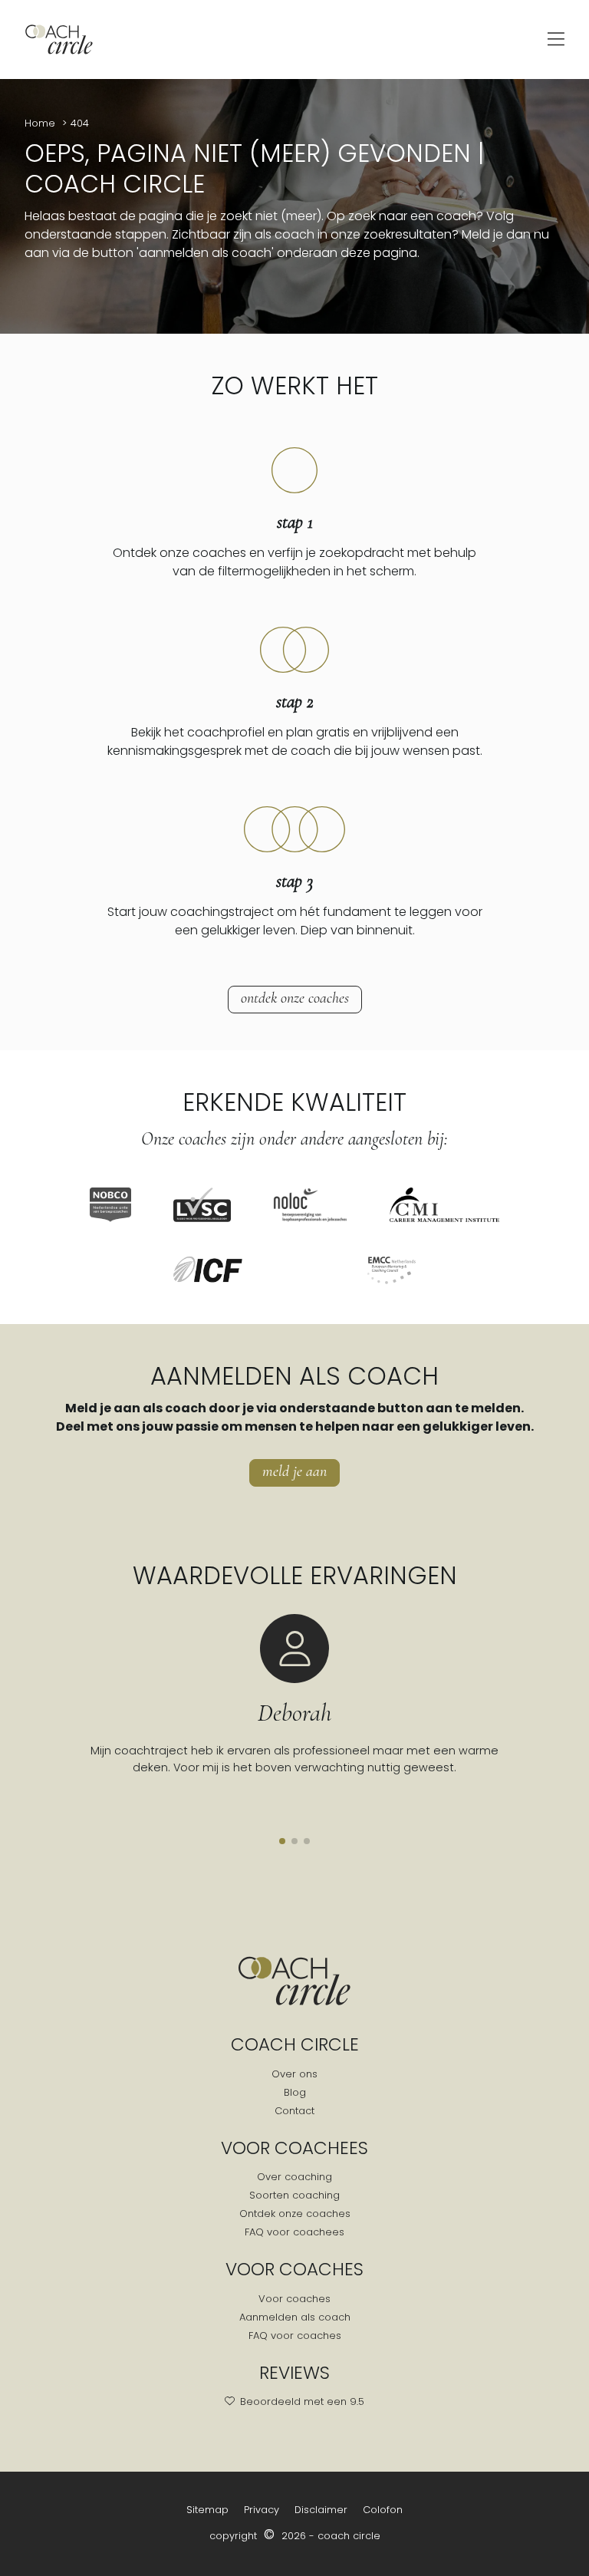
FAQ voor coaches (295, 2336)
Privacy (262, 2510)
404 (80, 123)
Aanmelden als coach (295, 2317)
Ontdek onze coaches (295, 998)
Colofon (383, 2510)
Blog (295, 2092)
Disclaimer (321, 2510)
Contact (294, 2111)
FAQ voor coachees (294, 2232)
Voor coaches (294, 2299)
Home (41, 123)
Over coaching (294, 2177)
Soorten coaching (294, 2195)
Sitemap (207, 2510)
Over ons (294, 2074)
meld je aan (294, 1471)
